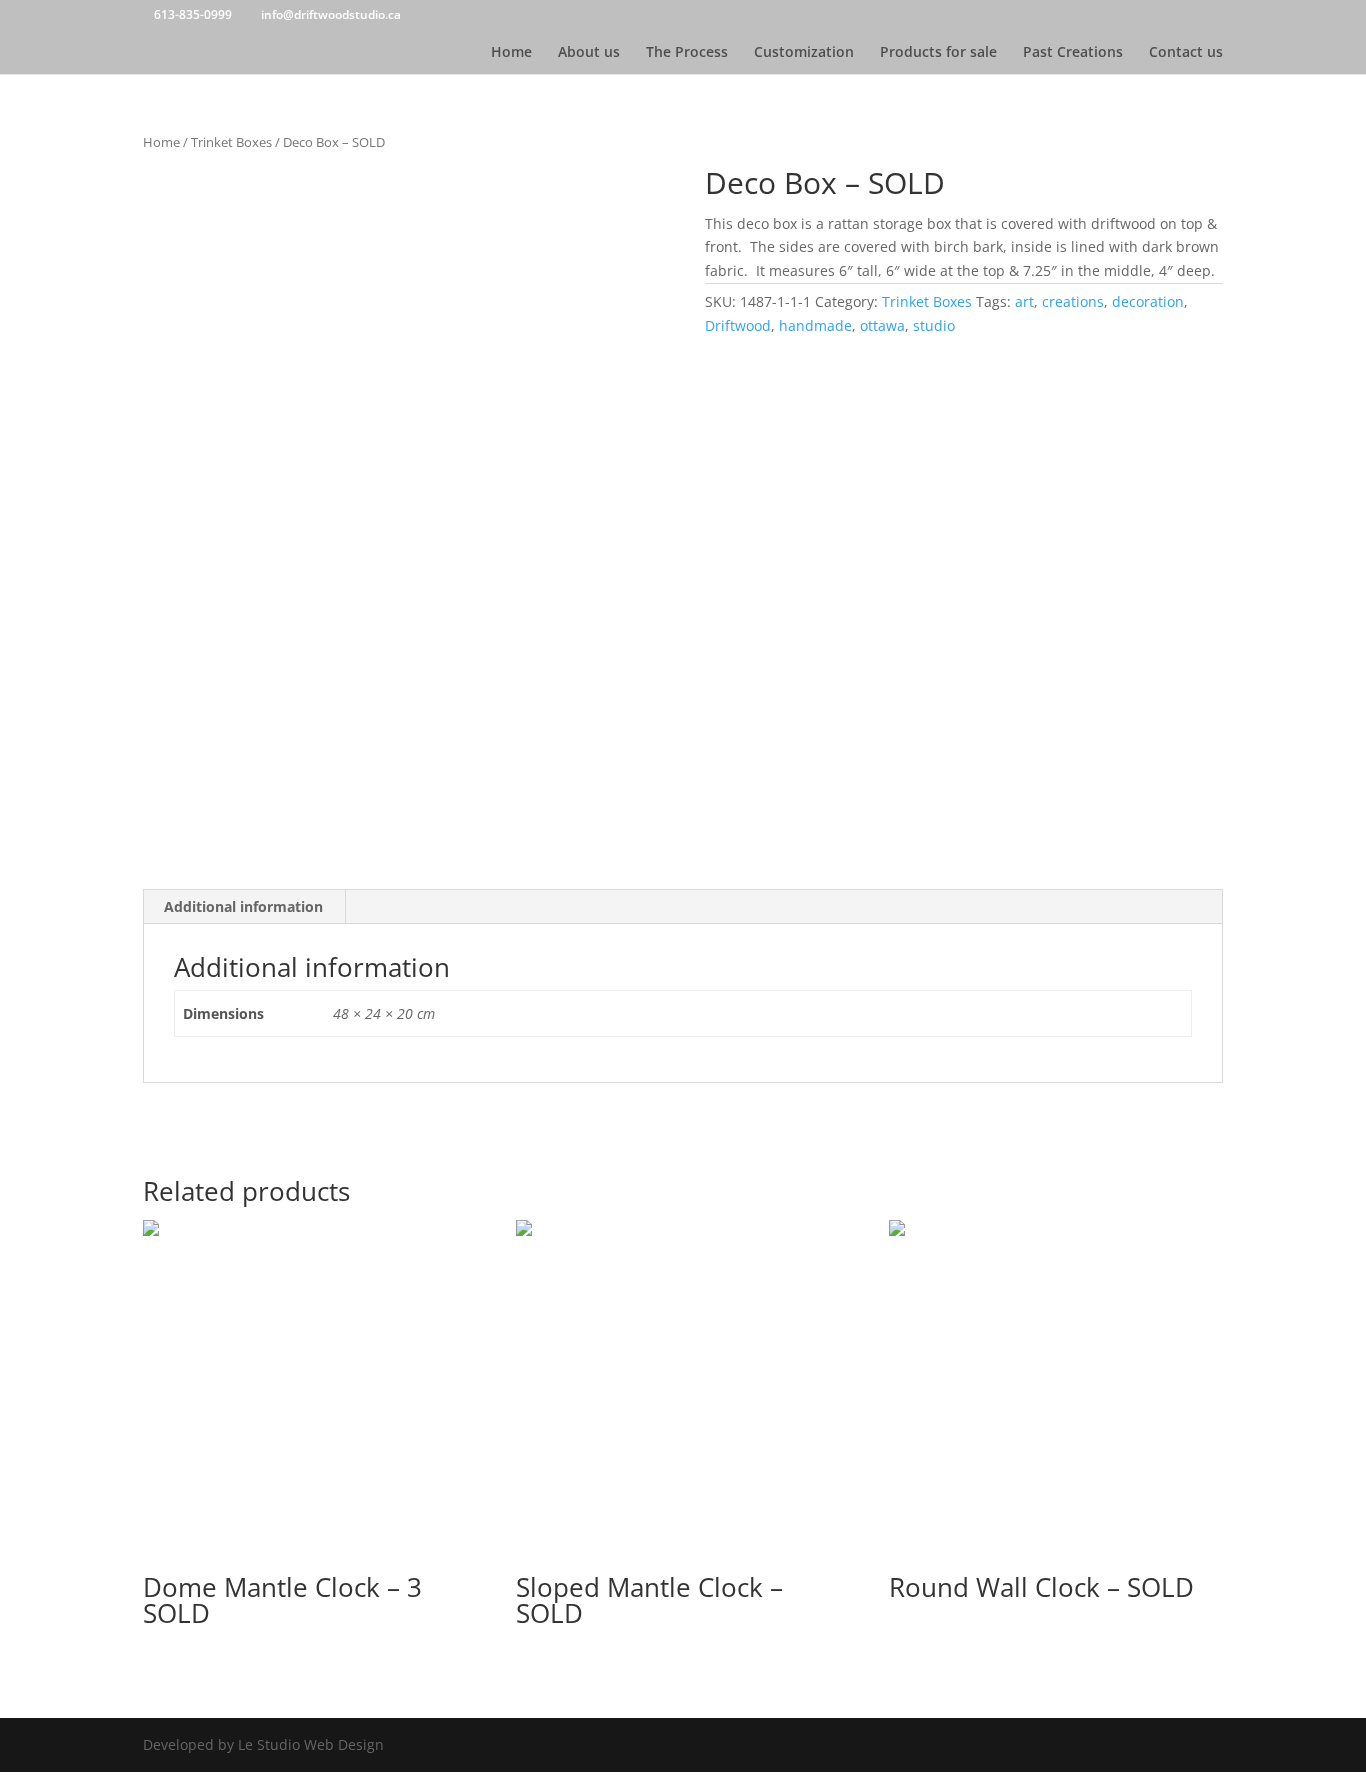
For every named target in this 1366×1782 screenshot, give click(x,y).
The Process (687, 53)
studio (934, 325)
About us (589, 53)
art (1024, 301)
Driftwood (738, 325)
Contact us (1186, 53)
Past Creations (1073, 53)
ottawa (882, 325)
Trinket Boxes (231, 142)
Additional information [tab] (243, 906)
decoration (1148, 301)
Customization (804, 53)
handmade (815, 325)
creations (1073, 301)
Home (511, 53)
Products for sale (938, 53)
